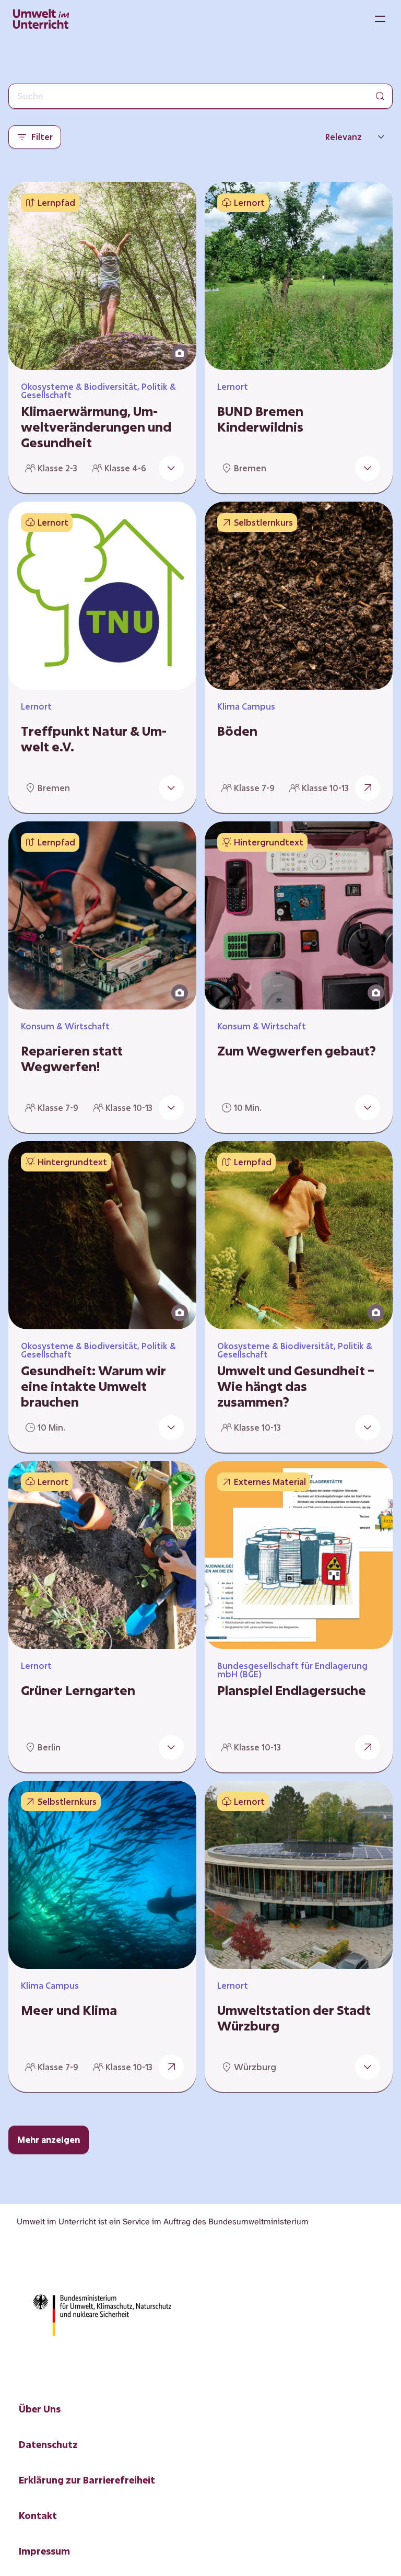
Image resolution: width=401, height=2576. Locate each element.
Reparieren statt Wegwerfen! (72, 1059)
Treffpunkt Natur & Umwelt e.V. (94, 739)
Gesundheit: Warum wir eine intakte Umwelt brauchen (93, 1386)
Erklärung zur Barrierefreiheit (87, 2480)
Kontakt (38, 2515)
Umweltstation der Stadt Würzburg (294, 2018)
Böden (237, 731)
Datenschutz (48, 2444)
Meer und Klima (69, 2010)
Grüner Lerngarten (78, 1690)
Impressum (44, 2551)
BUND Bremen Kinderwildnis (260, 419)
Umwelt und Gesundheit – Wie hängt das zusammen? (296, 1386)
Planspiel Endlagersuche (292, 1690)
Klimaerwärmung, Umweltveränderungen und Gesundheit (96, 427)
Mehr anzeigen (49, 2139)
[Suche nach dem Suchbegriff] (380, 96)
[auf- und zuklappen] (171, 468)
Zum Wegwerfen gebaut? (297, 1051)
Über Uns (40, 2409)
